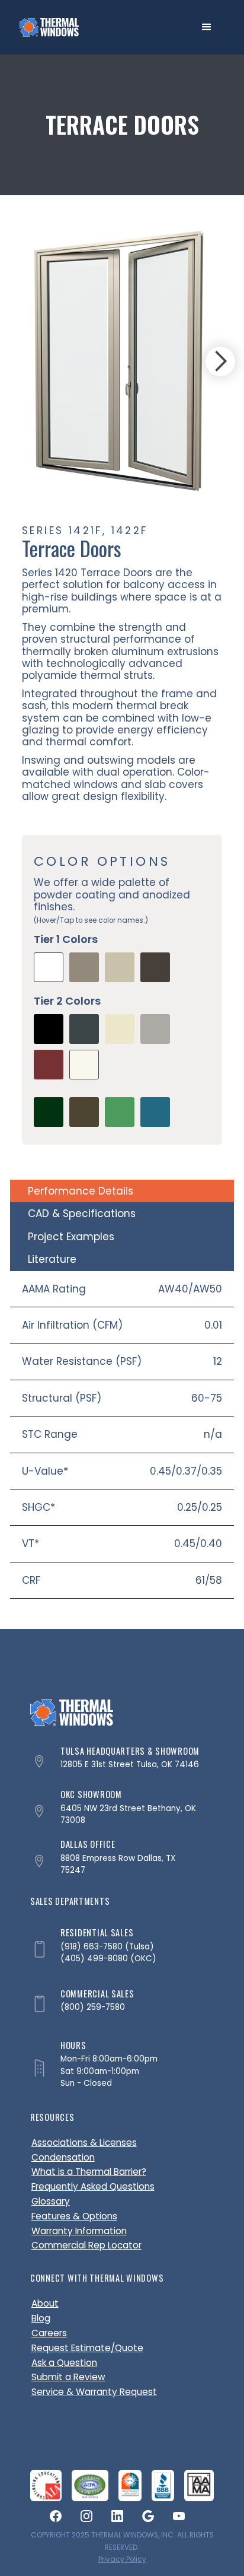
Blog (41, 2318)
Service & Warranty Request (94, 2392)
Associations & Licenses (84, 2143)
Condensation (63, 2157)
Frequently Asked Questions (93, 2186)
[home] (49, 27)
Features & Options (74, 2216)
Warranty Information (79, 2231)
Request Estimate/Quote (87, 2348)
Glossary (51, 2201)
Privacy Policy (122, 2559)
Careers (49, 2333)
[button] (207, 27)
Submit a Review (68, 2377)
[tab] (122, 1191)
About (45, 2303)
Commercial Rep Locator (86, 2245)
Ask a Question (64, 2363)
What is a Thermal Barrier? (89, 2172)
